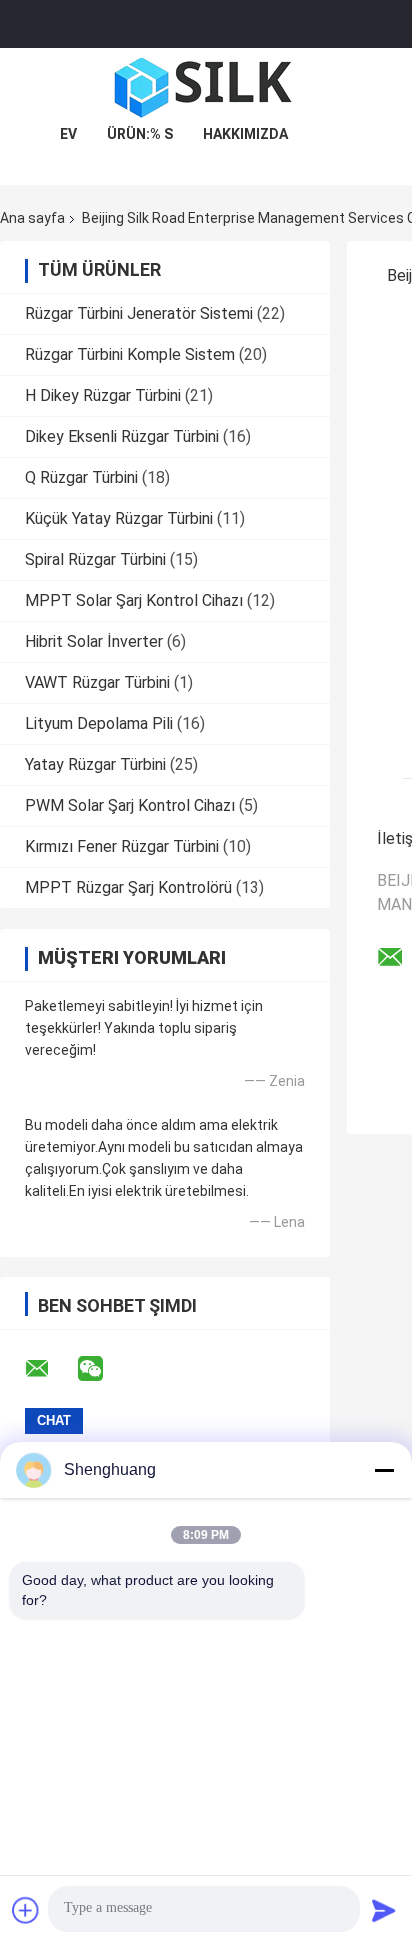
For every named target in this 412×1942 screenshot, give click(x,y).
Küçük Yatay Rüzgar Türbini (119, 518)
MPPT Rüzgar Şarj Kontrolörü (128, 887)
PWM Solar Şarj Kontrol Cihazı (130, 805)
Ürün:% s (140, 134)
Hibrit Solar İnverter (94, 641)
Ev (68, 134)
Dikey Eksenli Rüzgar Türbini (122, 436)
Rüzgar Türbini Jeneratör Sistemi (139, 313)
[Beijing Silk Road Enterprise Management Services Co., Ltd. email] (50, 1369)
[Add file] (26, 1910)
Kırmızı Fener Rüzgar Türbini (122, 846)
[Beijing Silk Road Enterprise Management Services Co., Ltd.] (206, 88)
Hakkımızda (245, 134)
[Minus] (384, 1470)
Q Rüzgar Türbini (81, 477)
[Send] (384, 1910)
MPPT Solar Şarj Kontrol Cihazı (134, 600)
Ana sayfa (32, 218)
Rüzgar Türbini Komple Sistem (130, 354)
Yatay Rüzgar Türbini (95, 764)
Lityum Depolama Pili (99, 723)
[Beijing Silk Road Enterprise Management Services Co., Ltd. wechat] (103, 1369)
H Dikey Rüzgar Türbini (103, 395)
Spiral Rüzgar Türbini (95, 559)
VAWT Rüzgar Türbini (97, 682)
